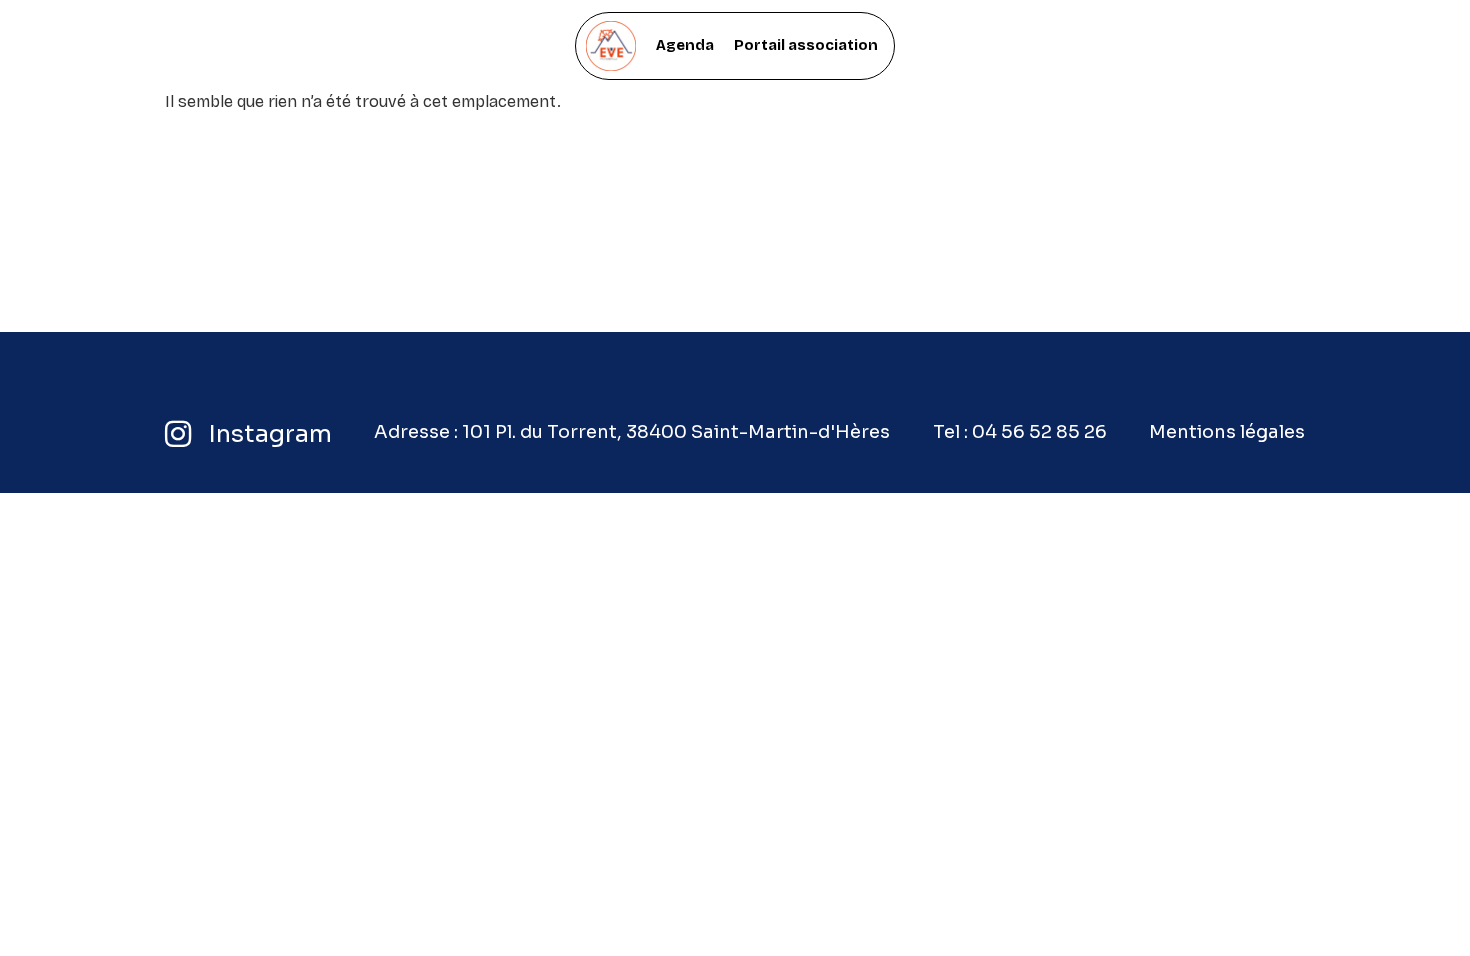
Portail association (806, 45)
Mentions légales (1227, 433)
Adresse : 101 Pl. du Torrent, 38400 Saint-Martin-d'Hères (632, 433)
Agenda (685, 45)
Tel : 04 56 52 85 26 (1020, 433)
